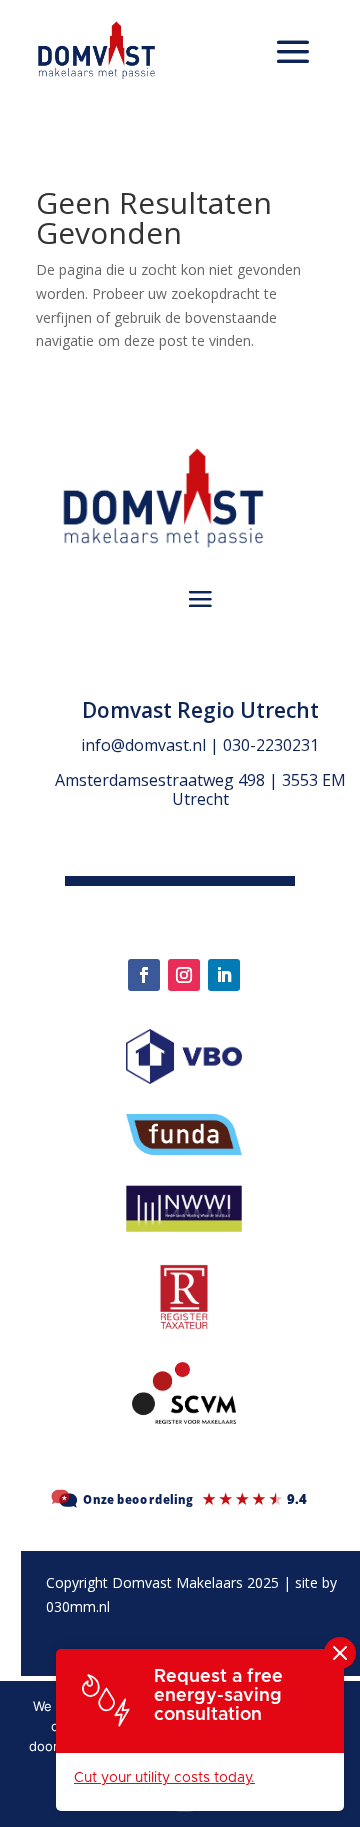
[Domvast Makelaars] (180, 1508)
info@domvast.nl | (152, 745)
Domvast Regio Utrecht (200, 710)
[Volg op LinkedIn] (224, 975)
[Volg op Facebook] (144, 975)
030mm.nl (78, 1606)
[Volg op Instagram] (184, 975)
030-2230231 (271, 745)
